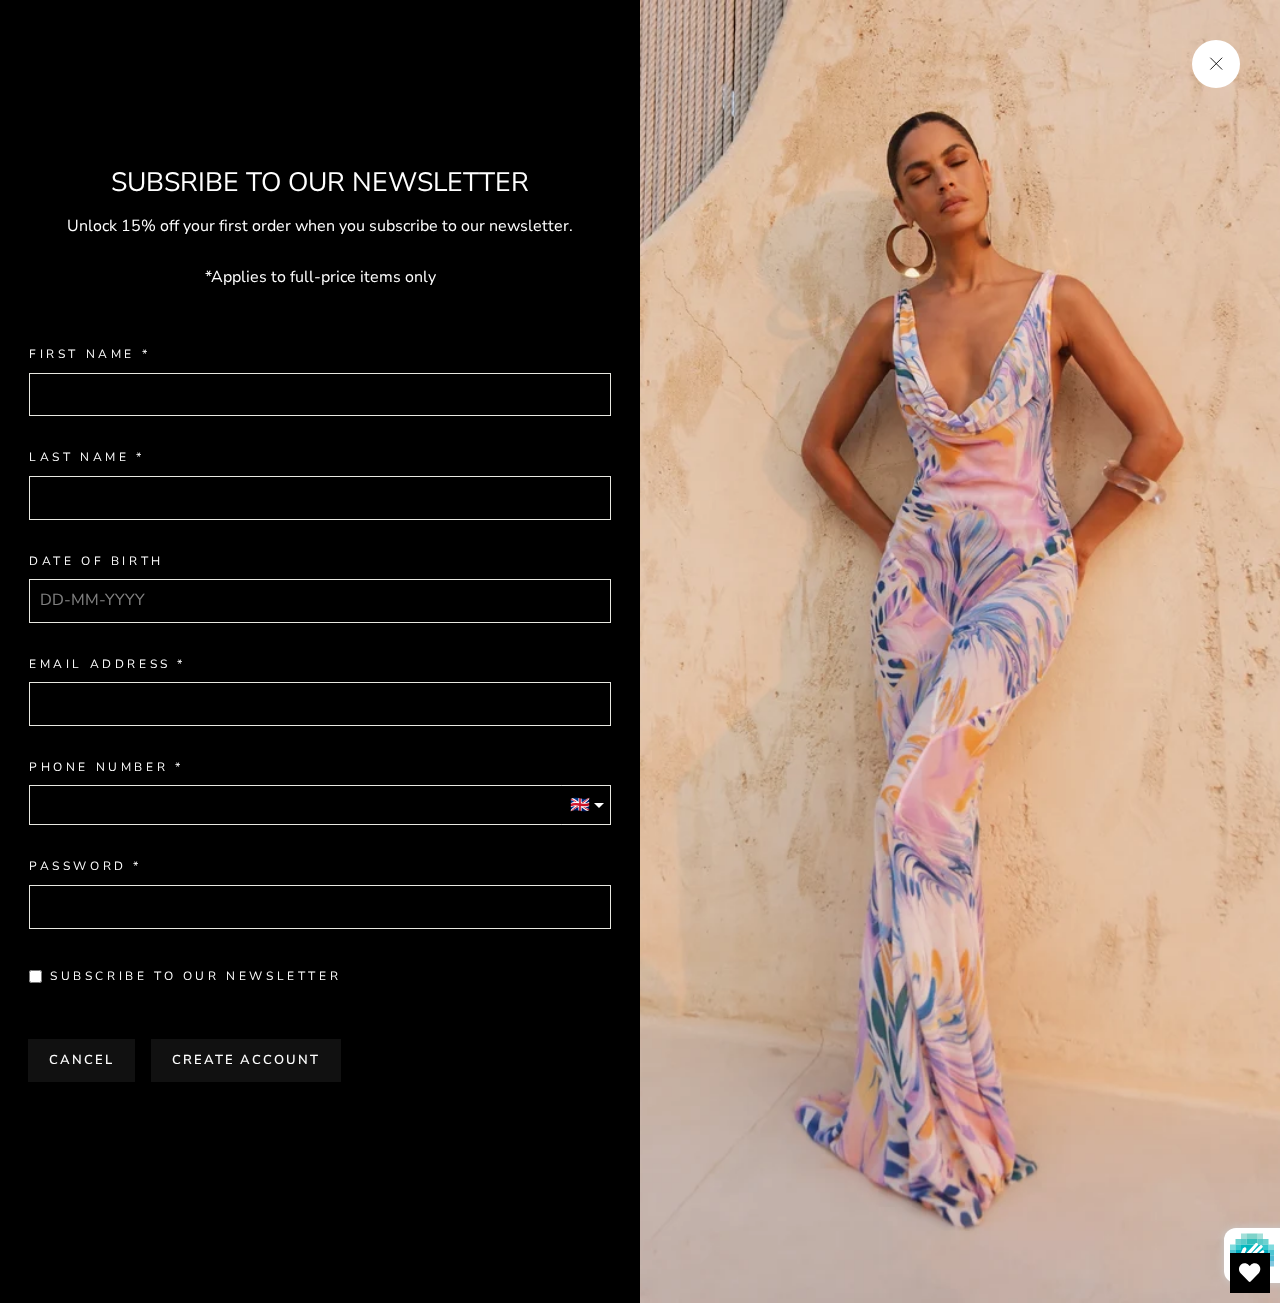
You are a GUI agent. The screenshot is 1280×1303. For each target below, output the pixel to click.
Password (78, 866)
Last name (79, 457)
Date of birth (96, 561)
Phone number (98, 767)
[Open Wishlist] (1250, 1273)
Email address (100, 664)
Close (320, 1123)
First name (82, 354)
